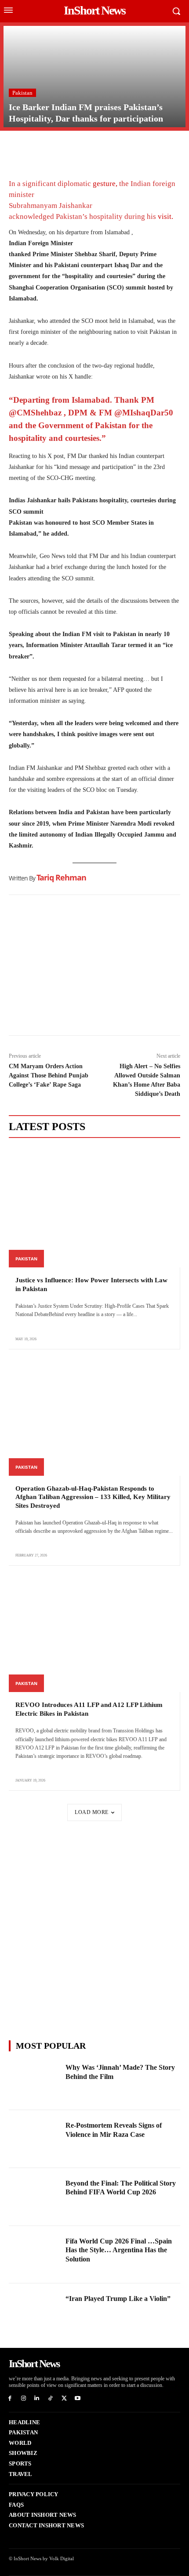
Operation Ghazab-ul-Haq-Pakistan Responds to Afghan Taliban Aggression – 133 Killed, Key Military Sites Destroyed (93, 1497)
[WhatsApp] (58, 148)
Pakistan (22, 93)
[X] (38, 148)
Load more (92, 1812)
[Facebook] (18, 148)
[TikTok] (50, 2399)
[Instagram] (24, 2399)
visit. (165, 216)
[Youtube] (78, 2399)
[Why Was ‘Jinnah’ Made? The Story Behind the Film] (35, 2081)
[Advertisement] (94, 967)
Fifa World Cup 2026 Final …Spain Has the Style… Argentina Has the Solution (119, 2250)
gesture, (105, 184)
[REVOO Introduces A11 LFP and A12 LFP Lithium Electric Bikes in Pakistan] (94, 1632)
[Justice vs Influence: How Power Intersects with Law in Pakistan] (94, 1207)
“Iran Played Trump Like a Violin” (118, 2299)
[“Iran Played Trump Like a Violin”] (35, 2312)
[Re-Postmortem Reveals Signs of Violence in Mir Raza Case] (35, 2139)
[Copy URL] (98, 148)
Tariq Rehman (61, 877)
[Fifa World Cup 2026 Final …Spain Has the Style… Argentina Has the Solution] (35, 2255)
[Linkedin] (78, 148)
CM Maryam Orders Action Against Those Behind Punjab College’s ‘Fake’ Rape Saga (49, 1075)
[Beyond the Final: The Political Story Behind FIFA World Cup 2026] (35, 2197)
